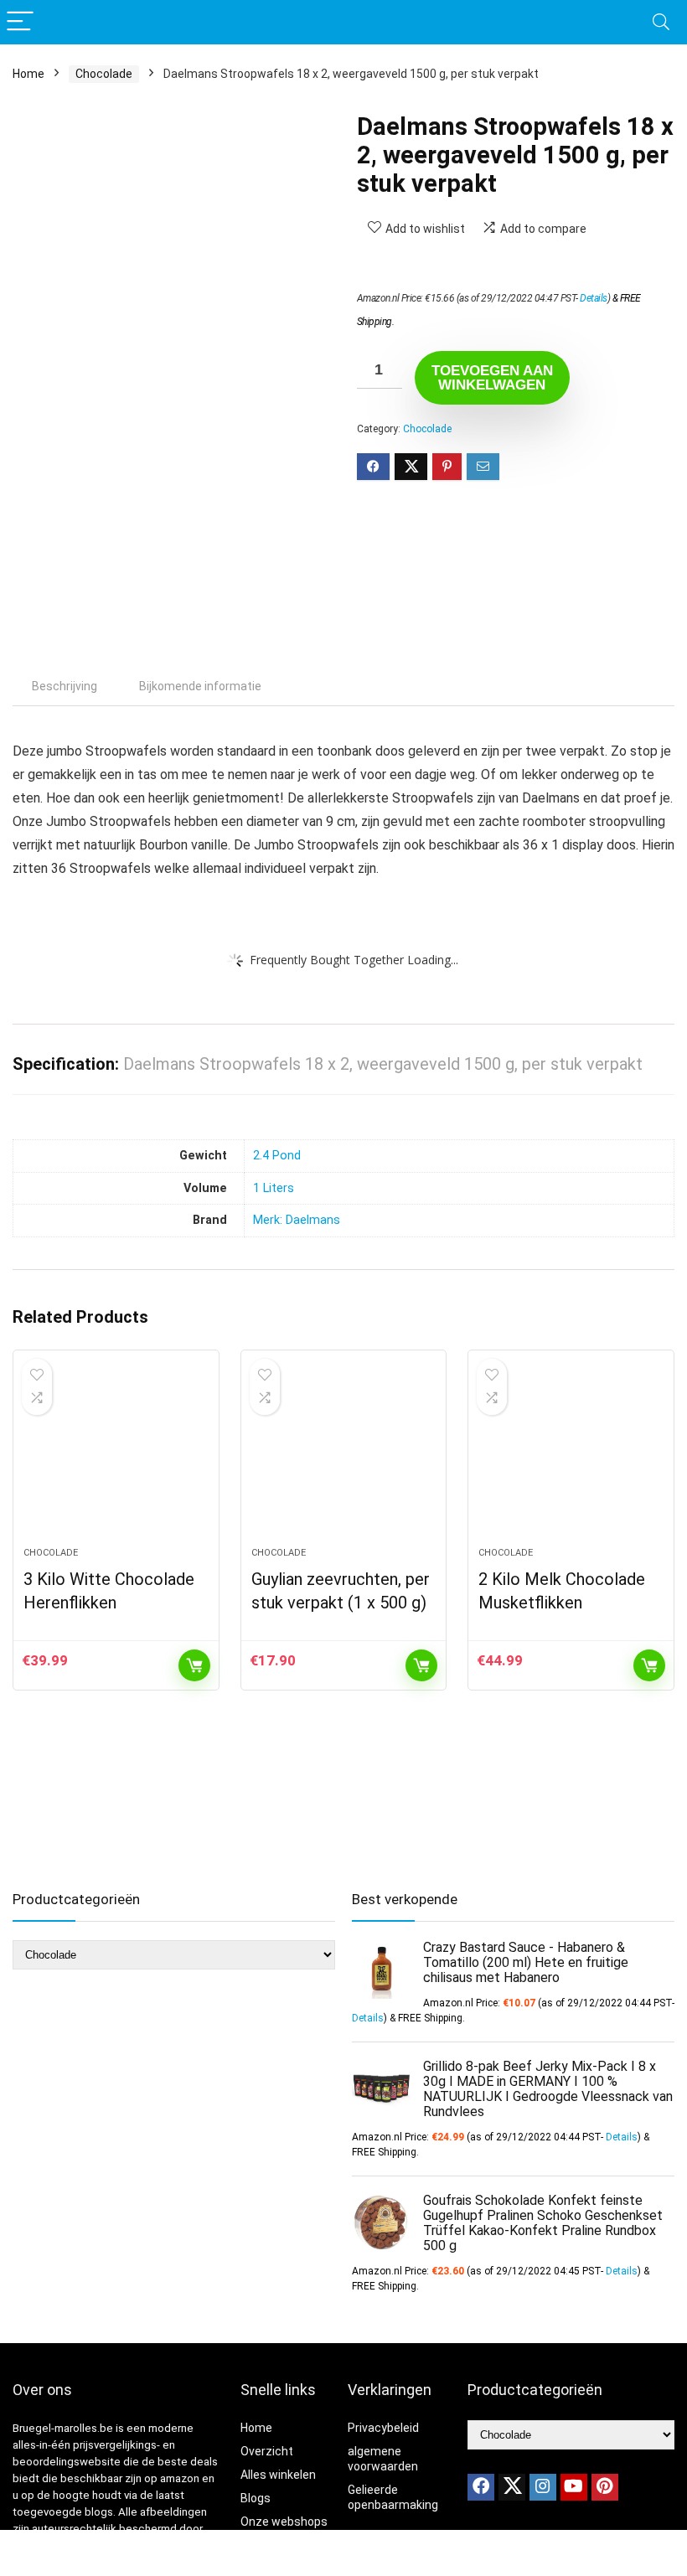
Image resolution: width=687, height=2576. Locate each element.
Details (594, 298)
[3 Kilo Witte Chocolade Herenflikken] (116, 1457)
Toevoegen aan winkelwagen (492, 378)
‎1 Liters (274, 1188)
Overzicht (267, 2451)
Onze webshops (284, 2522)
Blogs (256, 2498)
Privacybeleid (383, 2428)
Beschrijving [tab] (65, 686)
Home (28, 74)
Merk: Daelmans (297, 1220)
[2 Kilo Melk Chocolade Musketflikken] (571, 1457)
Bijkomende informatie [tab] (200, 686)
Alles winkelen (278, 2475)
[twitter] (512, 2487)
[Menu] (20, 22)
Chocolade (104, 74)
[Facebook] (481, 2487)
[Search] (661, 22)
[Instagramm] (543, 2487)
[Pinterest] (605, 2487)
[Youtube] (574, 2487)
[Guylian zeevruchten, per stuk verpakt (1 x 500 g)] (344, 1457)
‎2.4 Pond (277, 1156)
